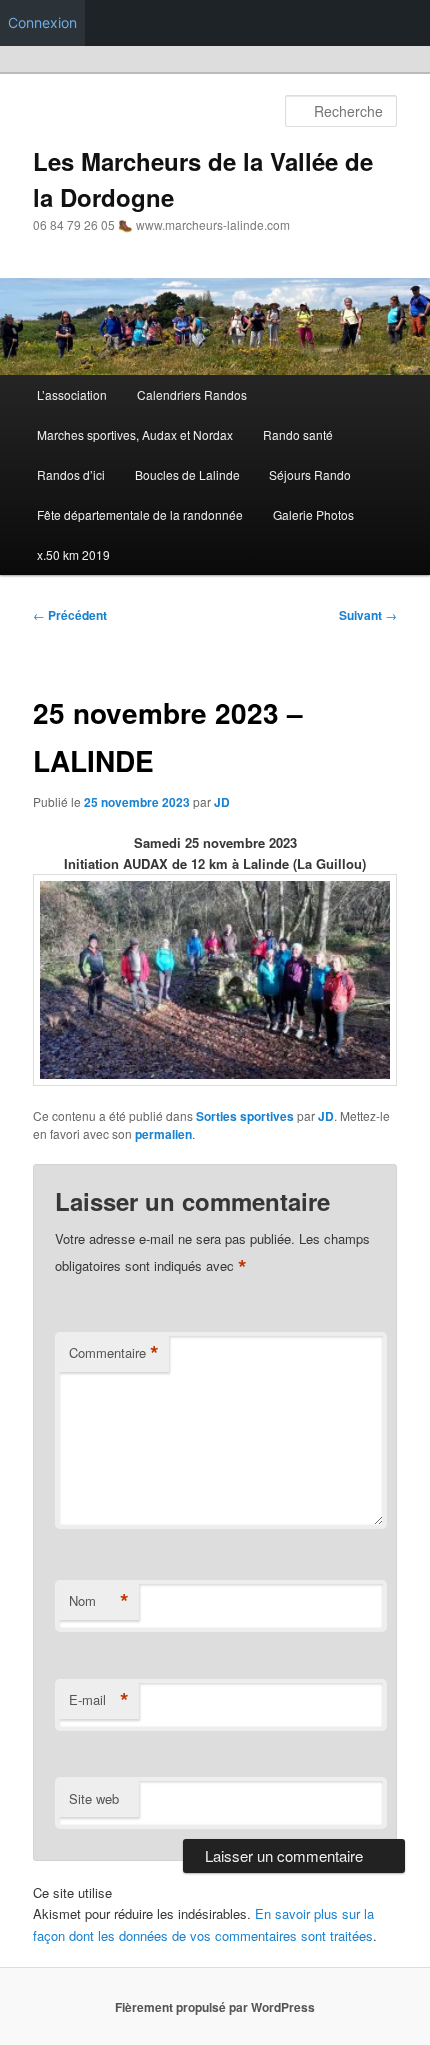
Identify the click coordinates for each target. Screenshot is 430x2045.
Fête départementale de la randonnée (140, 514)
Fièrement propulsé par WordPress (215, 2007)
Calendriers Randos (192, 394)
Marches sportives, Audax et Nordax (135, 434)
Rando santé (298, 434)
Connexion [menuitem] (42, 22)
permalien (163, 1134)
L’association (72, 394)
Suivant (368, 615)
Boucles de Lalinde (187, 474)
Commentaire (114, 1353)
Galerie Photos (313, 514)
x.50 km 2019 (73, 554)
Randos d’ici (71, 474)
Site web (94, 1798)
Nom (99, 1601)
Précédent (70, 615)
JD (222, 802)
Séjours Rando (310, 474)
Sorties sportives (245, 1116)
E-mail (99, 1700)
